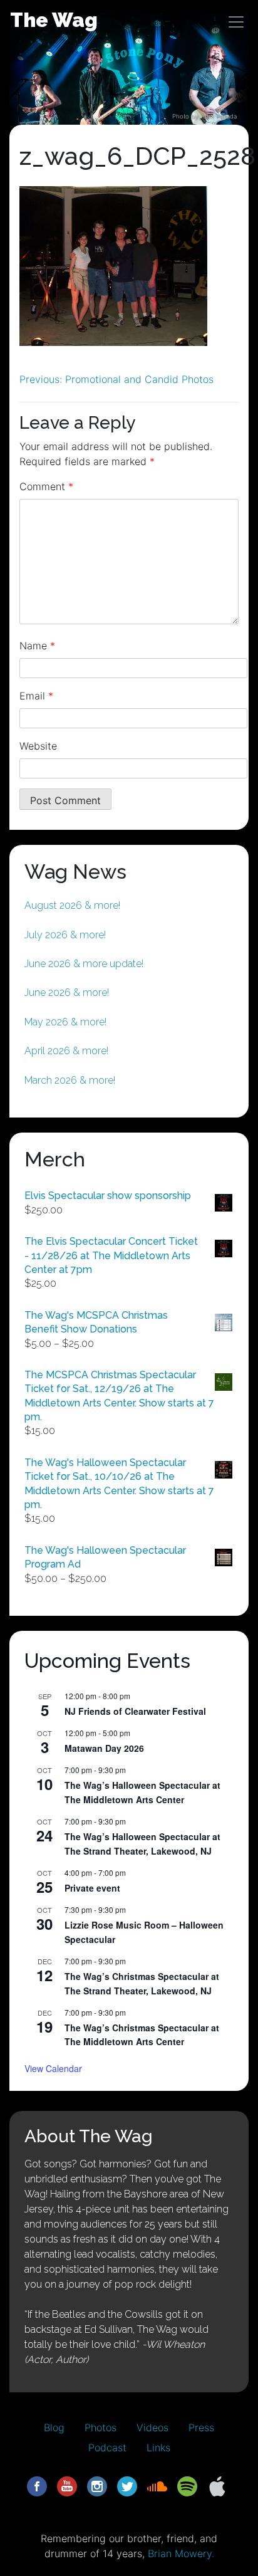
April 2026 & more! (66, 1051)
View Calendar (53, 2068)
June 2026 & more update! (84, 964)
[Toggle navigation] (236, 22)
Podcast (107, 2448)
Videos (152, 2427)
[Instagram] (97, 2485)
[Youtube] (67, 2485)
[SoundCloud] (157, 2485)
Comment (46, 486)
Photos (101, 2427)
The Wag (54, 20)
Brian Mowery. (181, 2553)
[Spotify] (187, 2485)
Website (38, 746)
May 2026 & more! (65, 1022)
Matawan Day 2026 (104, 1748)
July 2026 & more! (65, 935)
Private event (92, 1888)
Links (158, 2448)
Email (36, 696)
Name (37, 646)
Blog (54, 2427)
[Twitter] (127, 2485)
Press (201, 2427)
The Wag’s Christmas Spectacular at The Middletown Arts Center (142, 2035)
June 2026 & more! (67, 992)
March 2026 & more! (70, 1080)
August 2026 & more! (72, 905)
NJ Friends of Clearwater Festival (135, 1711)
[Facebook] (37, 2485)
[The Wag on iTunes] (217, 2485)
